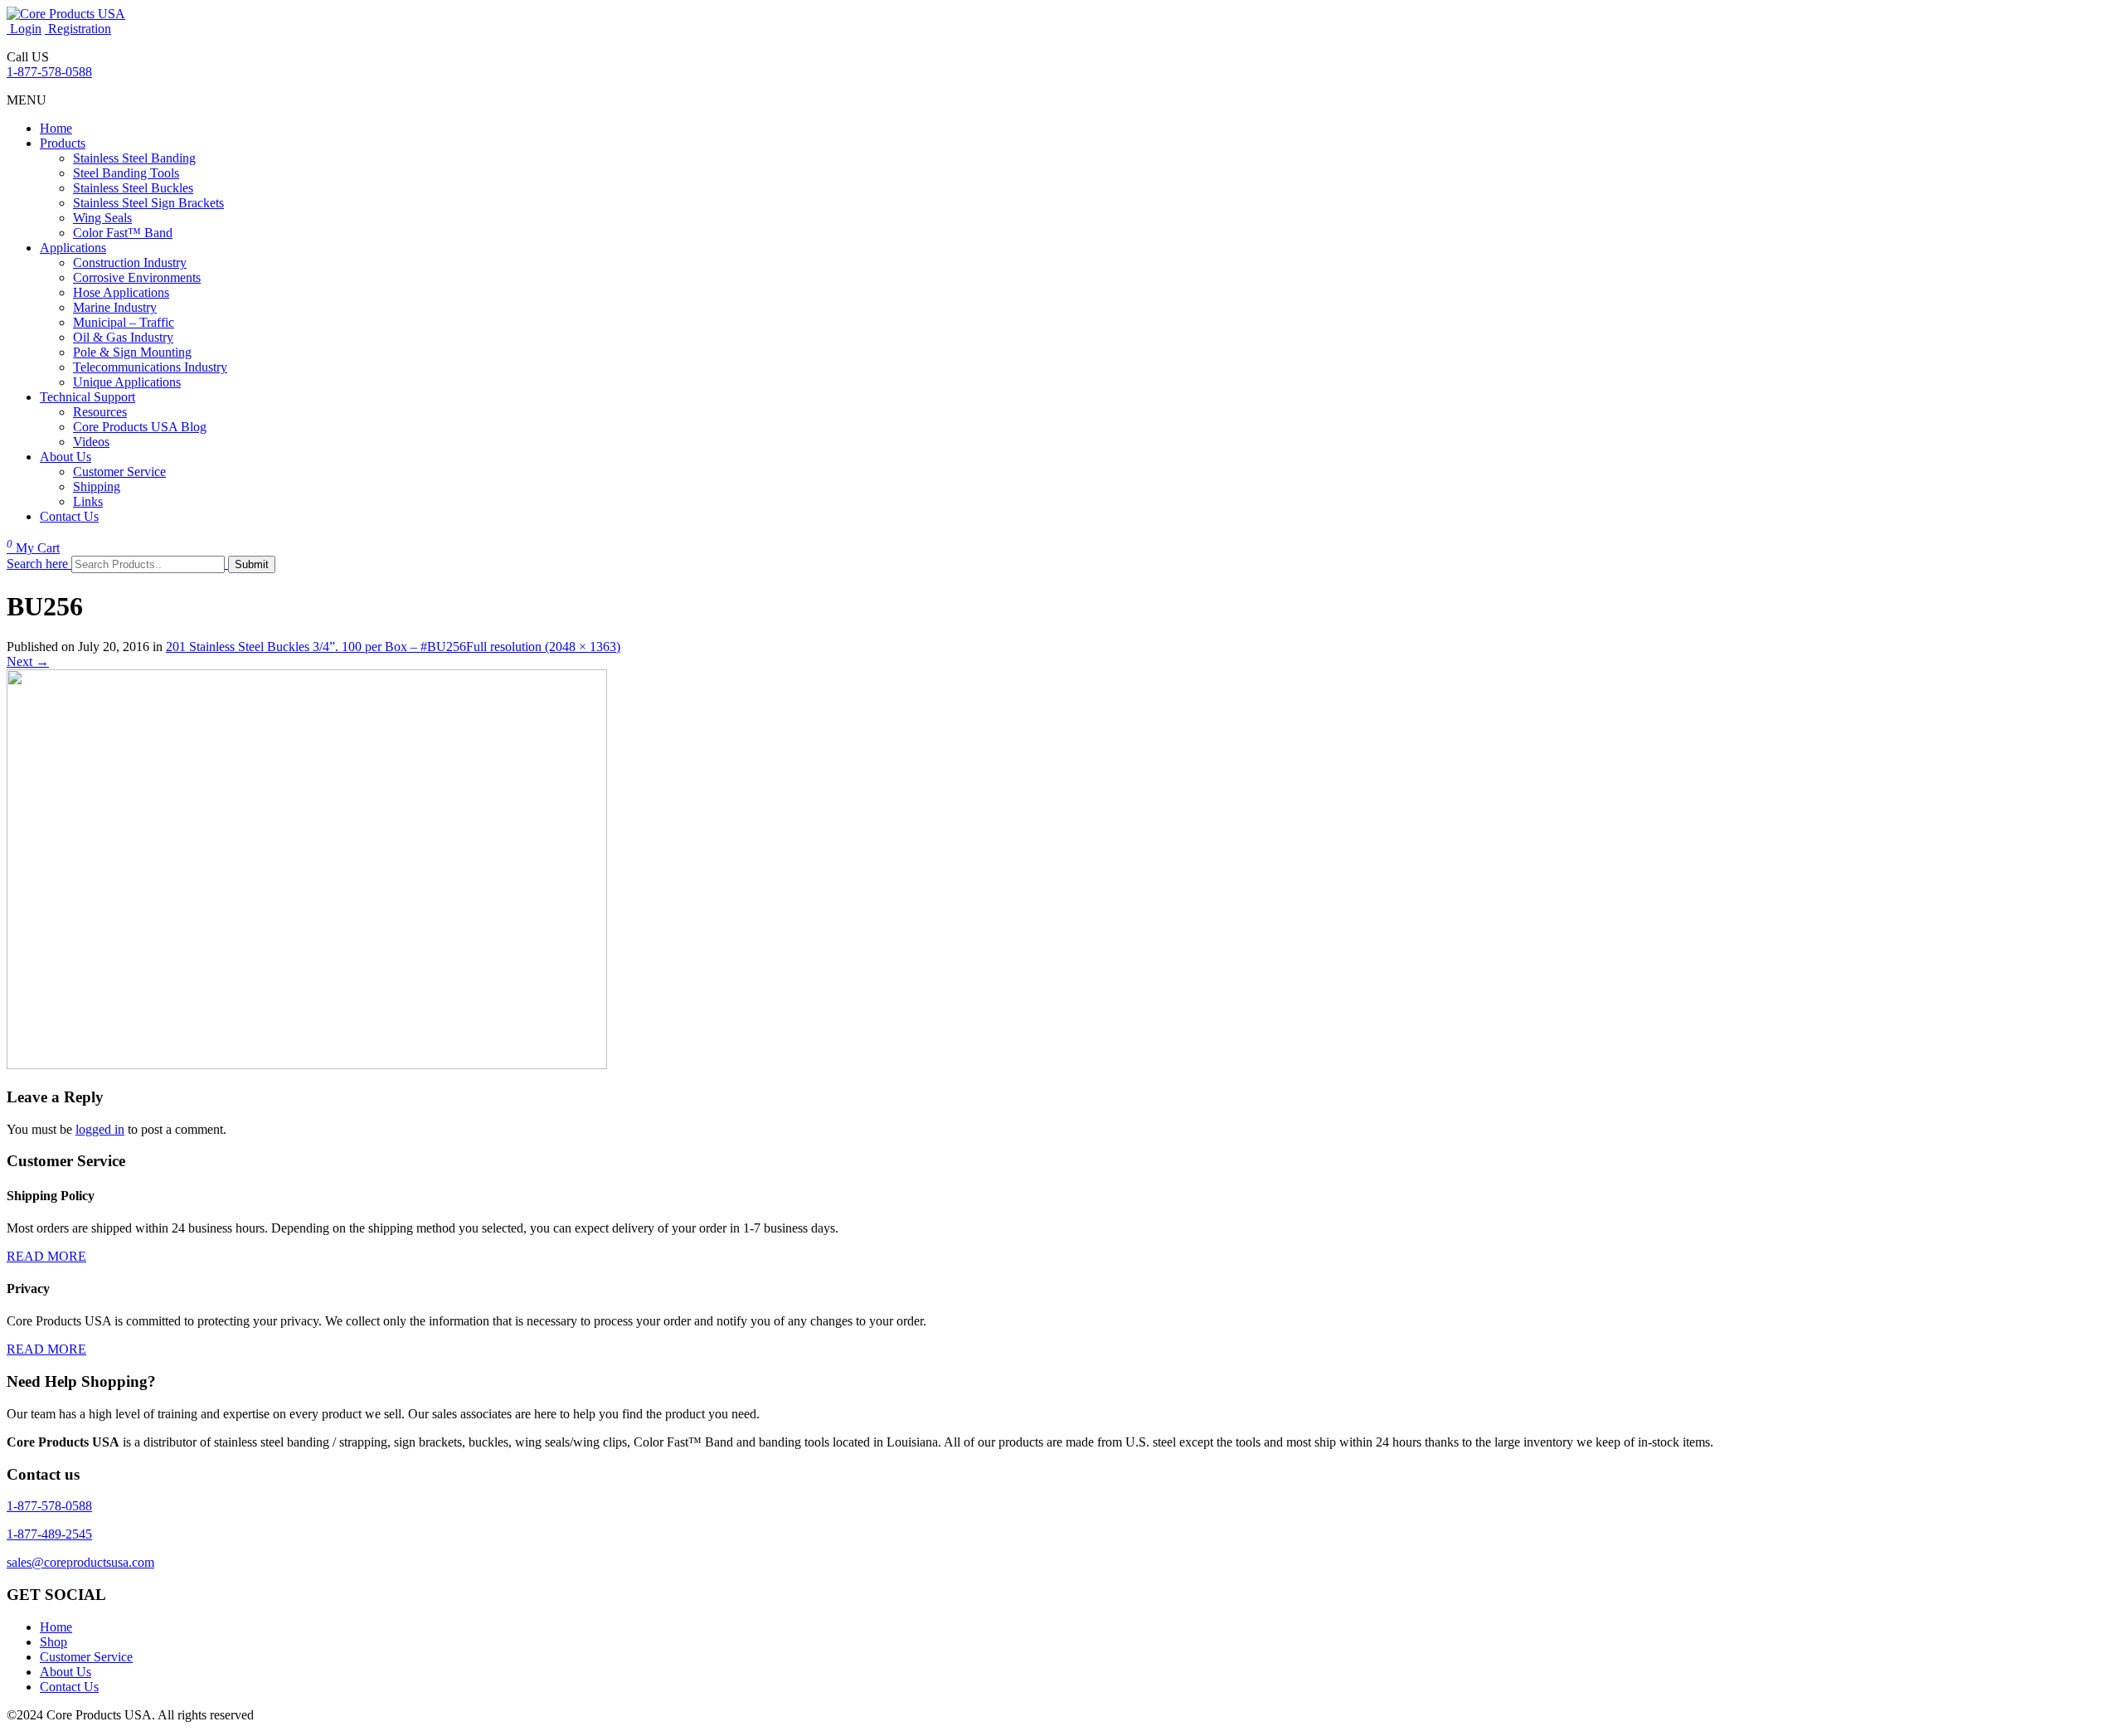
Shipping (97, 486)
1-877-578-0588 (49, 72)
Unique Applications (127, 382)
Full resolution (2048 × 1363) (543, 647)
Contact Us (69, 516)
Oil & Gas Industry (123, 337)
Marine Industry (115, 307)
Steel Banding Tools (126, 173)
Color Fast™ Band (123, 233)
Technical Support (87, 397)
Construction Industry (130, 263)
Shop (53, 1642)
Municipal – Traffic (124, 322)
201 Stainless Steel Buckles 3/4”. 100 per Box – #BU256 (316, 647)
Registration (78, 29)
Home (56, 128)
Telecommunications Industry (150, 367)
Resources (100, 412)
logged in (100, 1129)
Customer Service (119, 472)
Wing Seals (102, 218)
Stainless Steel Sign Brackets (148, 203)
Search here (37, 564)
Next (28, 661)
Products (63, 143)
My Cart (33, 548)
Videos (91, 442)
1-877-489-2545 (49, 1534)
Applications (73, 248)
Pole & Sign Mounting (132, 352)
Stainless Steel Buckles (133, 188)
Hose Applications (121, 292)
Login (24, 29)
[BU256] (307, 1065)
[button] (27, 100)
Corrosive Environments (137, 277)
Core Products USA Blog (140, 427)
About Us (66, 457)
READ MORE (46, 1256)
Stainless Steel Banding (134, 158)
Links (88, 501)
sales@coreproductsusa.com (80, 1562)
